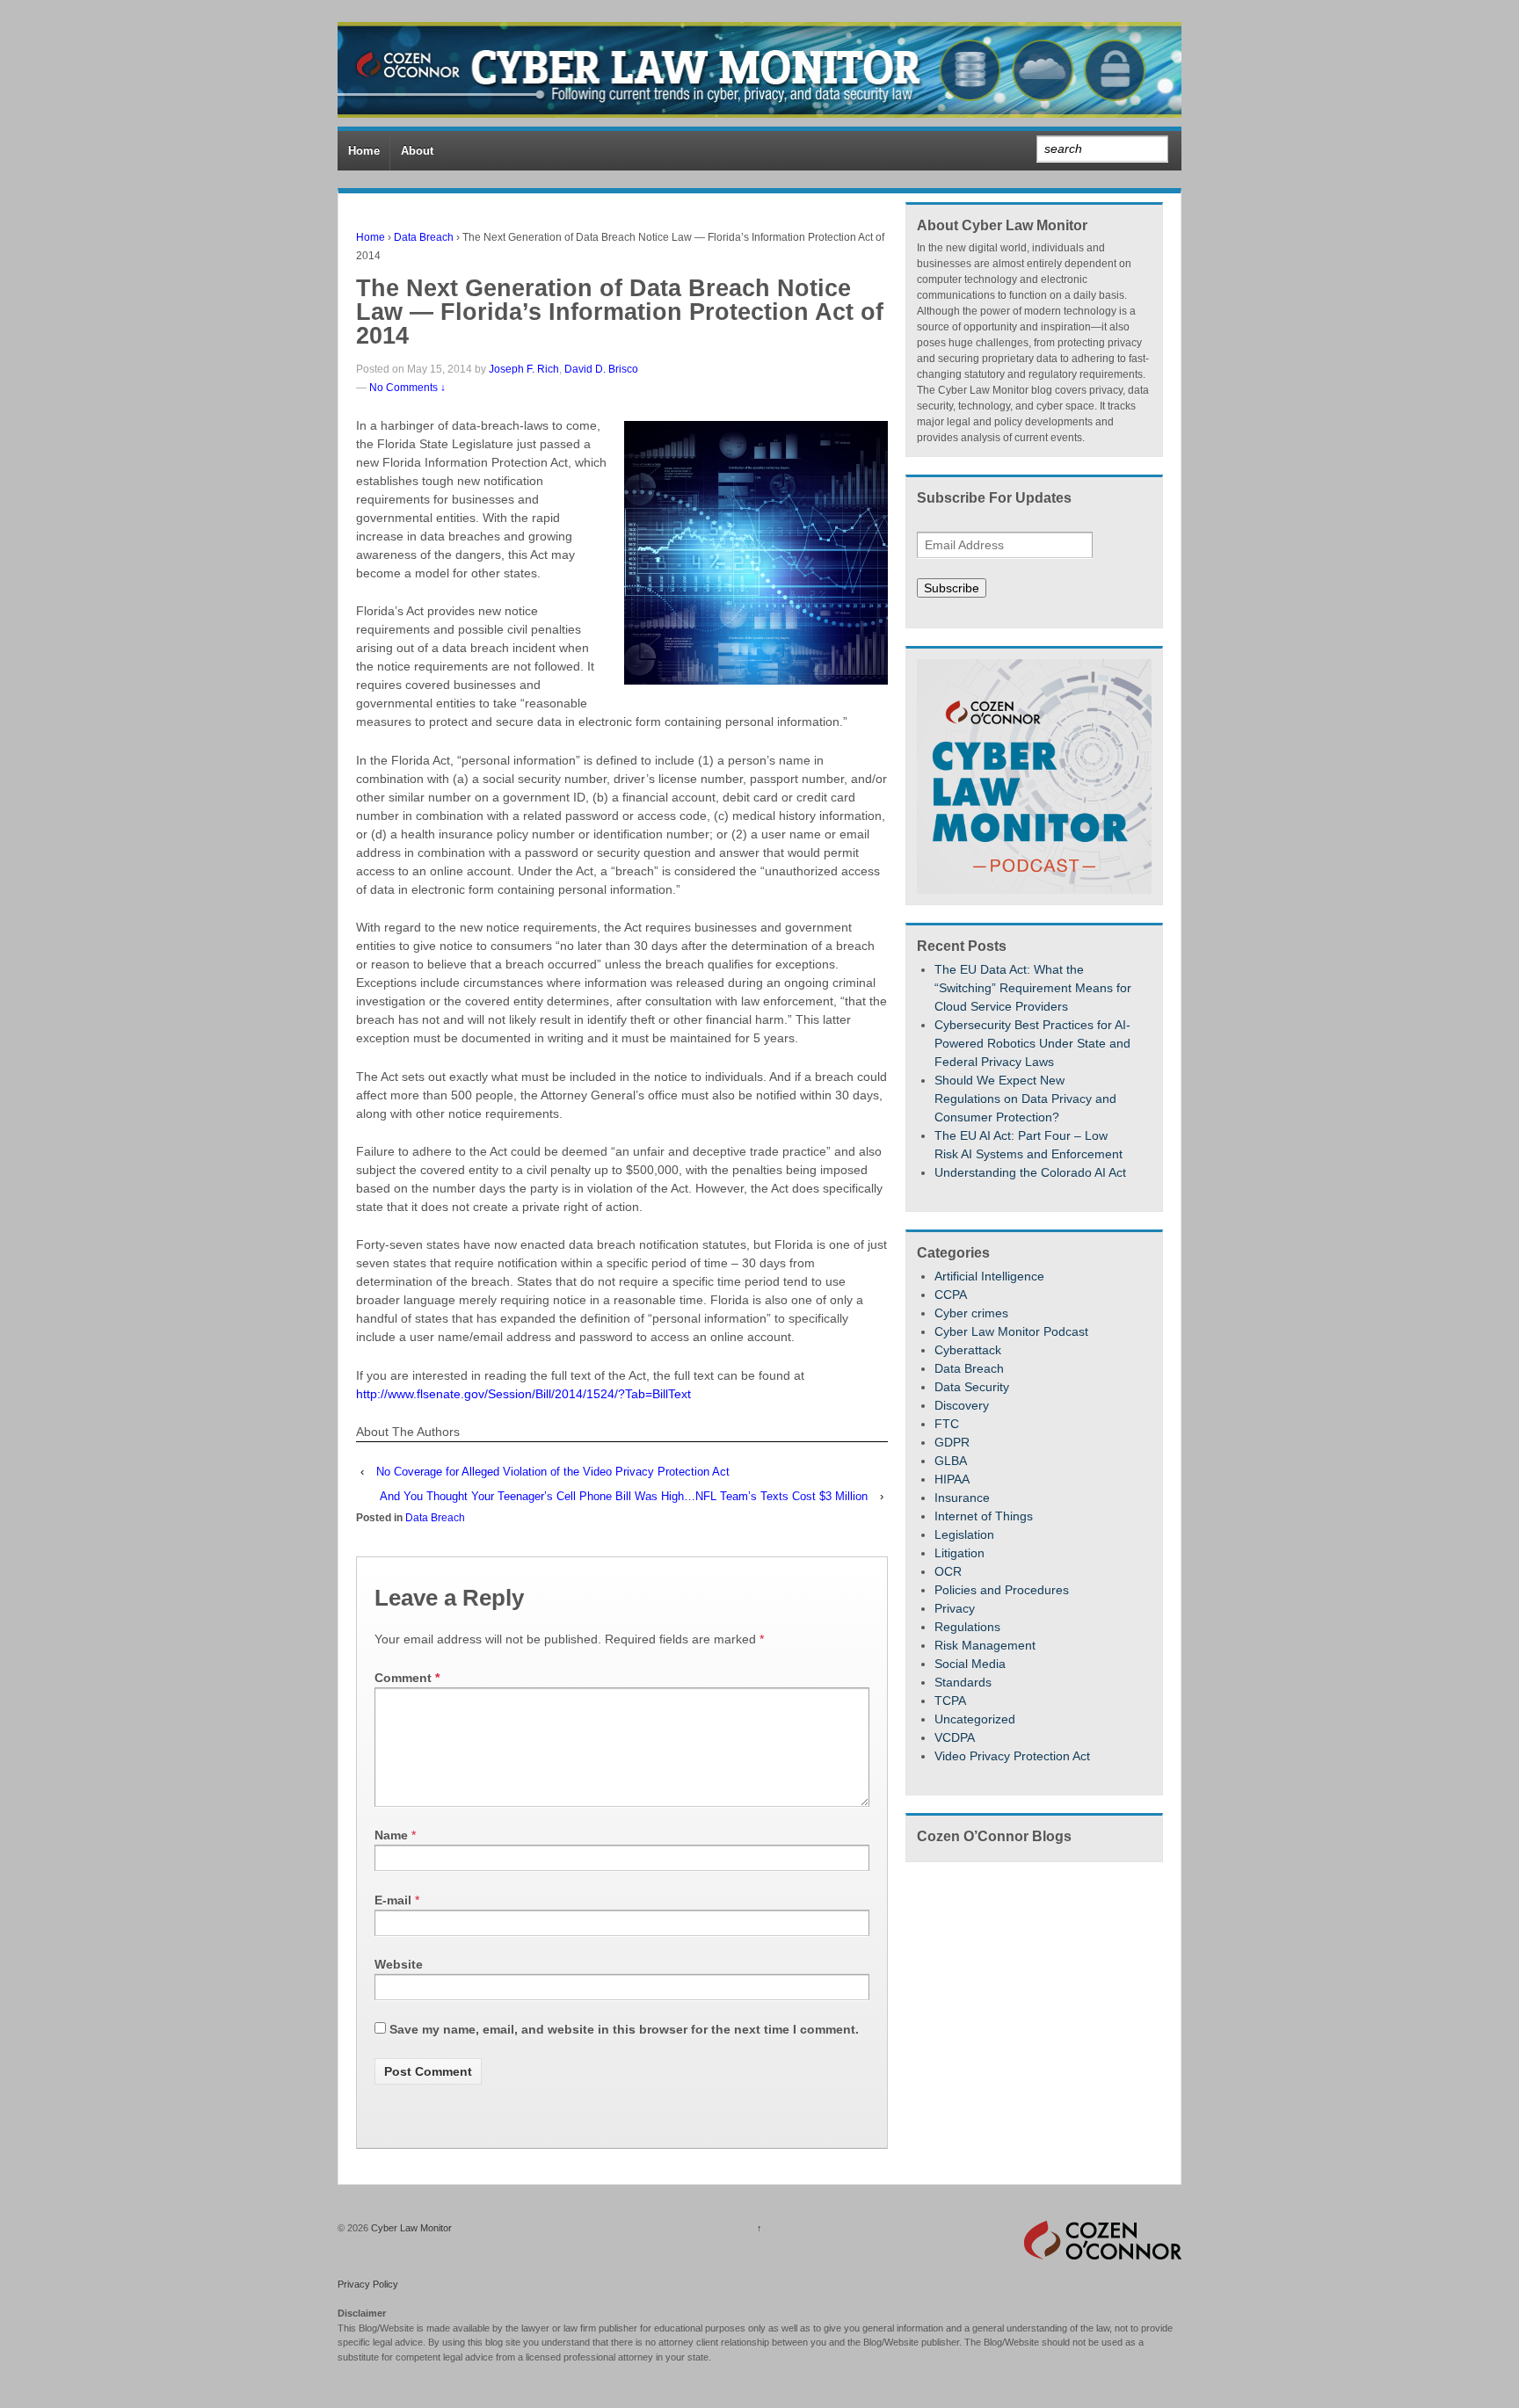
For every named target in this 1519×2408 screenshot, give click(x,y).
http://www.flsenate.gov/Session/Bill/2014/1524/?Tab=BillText (523, 1394)
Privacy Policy (368, 2284)
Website (399, 1964)
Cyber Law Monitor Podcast (1011, 1331)
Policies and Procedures (1002, 1590)
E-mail (393, 1900)
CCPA (951, 1295)
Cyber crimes (971, 1313)
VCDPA (955, 1737)
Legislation (964, 1534)
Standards (963, 1682)
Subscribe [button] (952, 588)
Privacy (955, 1608)
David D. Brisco (601, 369)
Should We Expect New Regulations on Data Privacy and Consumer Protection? (1025, 1099)
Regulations (967, 1627)
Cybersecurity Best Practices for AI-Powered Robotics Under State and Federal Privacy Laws (1032, 1043)
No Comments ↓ (407, 388)
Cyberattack (968, 1350)
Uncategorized (975, 1719)
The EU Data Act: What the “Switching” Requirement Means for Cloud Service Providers (1033, 988)
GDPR (952, 1442)
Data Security (972, 1387)
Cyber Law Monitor (410, 2228)
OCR (948, 1571)
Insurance (962, 1498)
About (417, 151)
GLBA (951, 1461)
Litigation (959, 1553)
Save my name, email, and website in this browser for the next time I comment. (624, 2029)
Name (391, 1835)
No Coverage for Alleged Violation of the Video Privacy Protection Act (553, 1472)
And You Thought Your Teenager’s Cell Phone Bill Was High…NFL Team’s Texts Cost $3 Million (624, 1496)
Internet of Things (984, 1516)
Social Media (970, 1664)
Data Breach (424, 237)
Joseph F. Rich (524, 369)
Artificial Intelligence (989, 1276)
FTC (947, 1424)
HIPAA (952, 1479)
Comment (407, 1678)
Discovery (962, 1405)
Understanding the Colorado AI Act (1030, 1172)
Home (364, 151)
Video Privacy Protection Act (1012, 1756)
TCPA (950, 1701)
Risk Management (985, 1645)
